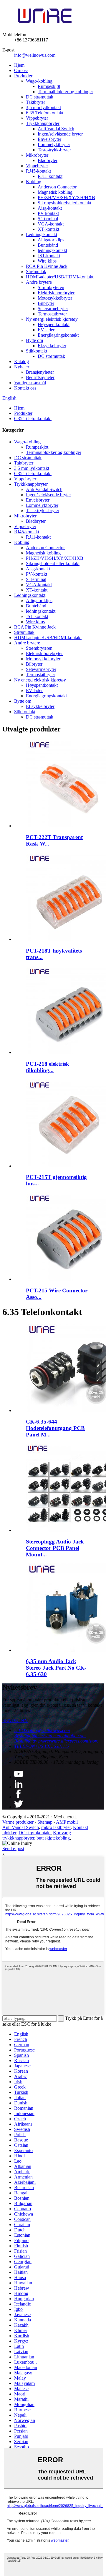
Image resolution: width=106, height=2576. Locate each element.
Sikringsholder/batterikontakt (64, 203)
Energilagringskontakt (58, 335)
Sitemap (45, 1822)
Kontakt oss (25, 388)
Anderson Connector (57, 187)
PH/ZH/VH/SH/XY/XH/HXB (66, 197)
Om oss (21, 70)
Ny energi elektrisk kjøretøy (52, 319)
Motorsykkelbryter (55, 298)
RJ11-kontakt (50, 176)
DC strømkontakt (35, 1833)
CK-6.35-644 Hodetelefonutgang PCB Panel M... (55, 1428)
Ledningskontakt (42, 234)
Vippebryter (37, 118)
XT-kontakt (48, 229)
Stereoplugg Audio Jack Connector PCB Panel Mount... (55, 1548)
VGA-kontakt (51, 224)
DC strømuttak (40, 97)
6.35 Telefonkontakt (45, 113)
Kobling (34, 182)
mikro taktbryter (56, 1827)
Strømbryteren (51, 287)
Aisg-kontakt (50, 208)
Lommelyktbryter (54, 144)
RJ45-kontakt (38, 171)
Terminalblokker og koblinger (65, 92)
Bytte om (34, 340)
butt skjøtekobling (53, 1838)
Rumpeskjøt (49, 86)
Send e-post (13, 1849)
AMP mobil (67, 1822)
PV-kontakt (48, 213)
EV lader (46, 330)
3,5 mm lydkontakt (43, 107)
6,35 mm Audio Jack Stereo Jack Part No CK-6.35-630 (56, 1668)
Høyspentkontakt (54, 324)
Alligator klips (51, 240)
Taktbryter (35, 102)
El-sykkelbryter (52, 346)
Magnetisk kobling (55, 192)
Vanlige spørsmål (30, 383)
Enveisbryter (49, 139)
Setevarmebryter (53, 309)
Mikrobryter (37, 155)
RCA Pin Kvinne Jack (47, 266)
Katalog (21, 361)
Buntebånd (48, 245)
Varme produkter (18, 1822)
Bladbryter (48, 160)
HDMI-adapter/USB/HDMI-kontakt (60, 277)
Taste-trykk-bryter (54, 150)
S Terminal (48, 219)
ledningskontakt (52, 250)
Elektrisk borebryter (56, 293)
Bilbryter (46, 303)
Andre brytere (39, 282)
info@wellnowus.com (35, 55)
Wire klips (47, 261)
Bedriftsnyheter (40, 377)
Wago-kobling (39, 81)
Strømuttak (36, 272)
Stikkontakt (37, 351)
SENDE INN (15, 1720)
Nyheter (22, 367)
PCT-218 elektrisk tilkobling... (48, 1067)
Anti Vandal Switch (56, 129)
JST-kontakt (49, 256)
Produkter (23, 76)
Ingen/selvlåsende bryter (60, 134)
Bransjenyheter (40, 372)
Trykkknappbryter (43, 123)
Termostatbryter (52, 314)
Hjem (19, 65)
